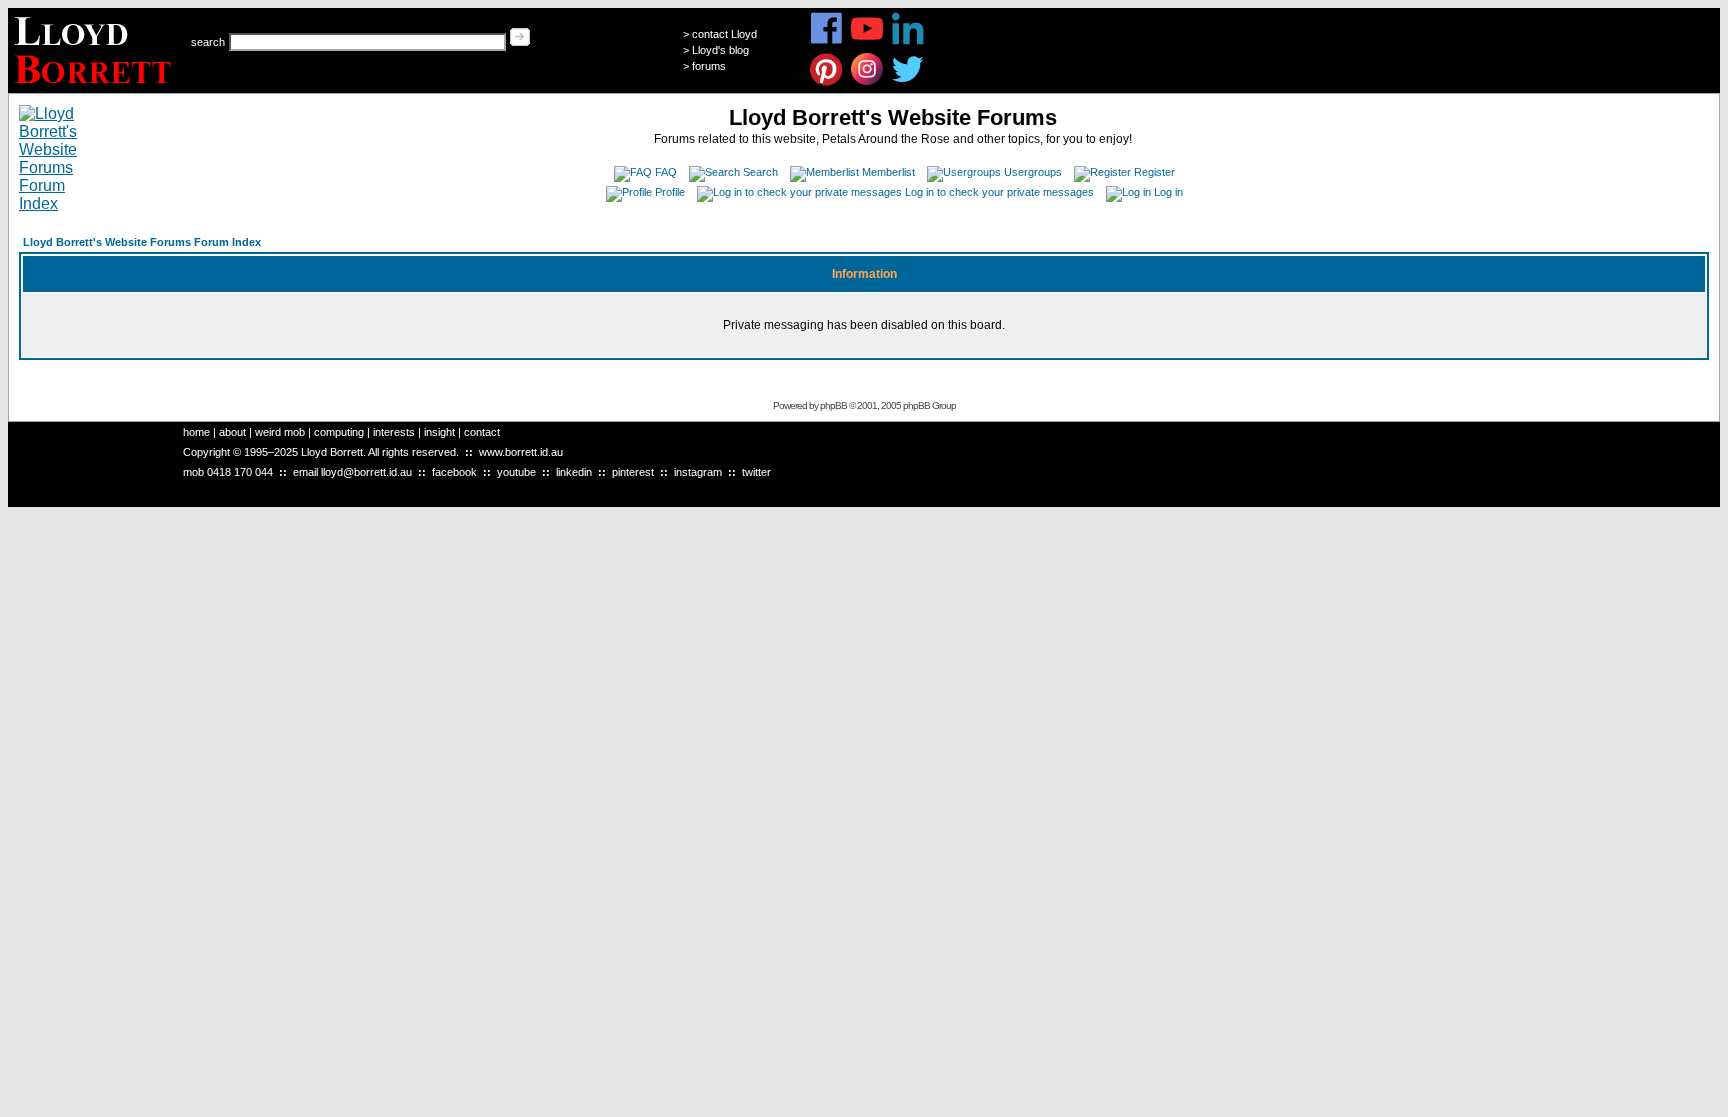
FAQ (666, 172)
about (232, 432)
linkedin (574, 472)
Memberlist (888, 172)
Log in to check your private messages (999, 192)
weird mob (280, 432)
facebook (454, 472)
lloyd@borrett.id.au (366, 472)
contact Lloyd (724, 34)
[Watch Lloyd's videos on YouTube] (867, 41)
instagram (698, 472)
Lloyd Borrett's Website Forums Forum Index (142, 242)
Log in (1168, 192)
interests (394, 432)
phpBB (833, 405)
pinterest (633, 472)
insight (439, 432)
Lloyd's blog (720, 50)
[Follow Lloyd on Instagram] (867, 82)
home (196, 432)
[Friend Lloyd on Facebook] (826, 41)
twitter (756, 472)
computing (339, 432)
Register (1154, 172)
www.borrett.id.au (521, 452)
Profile (670, 192)
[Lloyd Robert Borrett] (95, 87)
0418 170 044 (240, 472)
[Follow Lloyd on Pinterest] (826, 82)
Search (760, 172)
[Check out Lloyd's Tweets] (908, 82)
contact (482, 432)
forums (709, 66)
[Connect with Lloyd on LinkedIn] (908, 41)
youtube (516, 472)
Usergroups (1033, 172)
